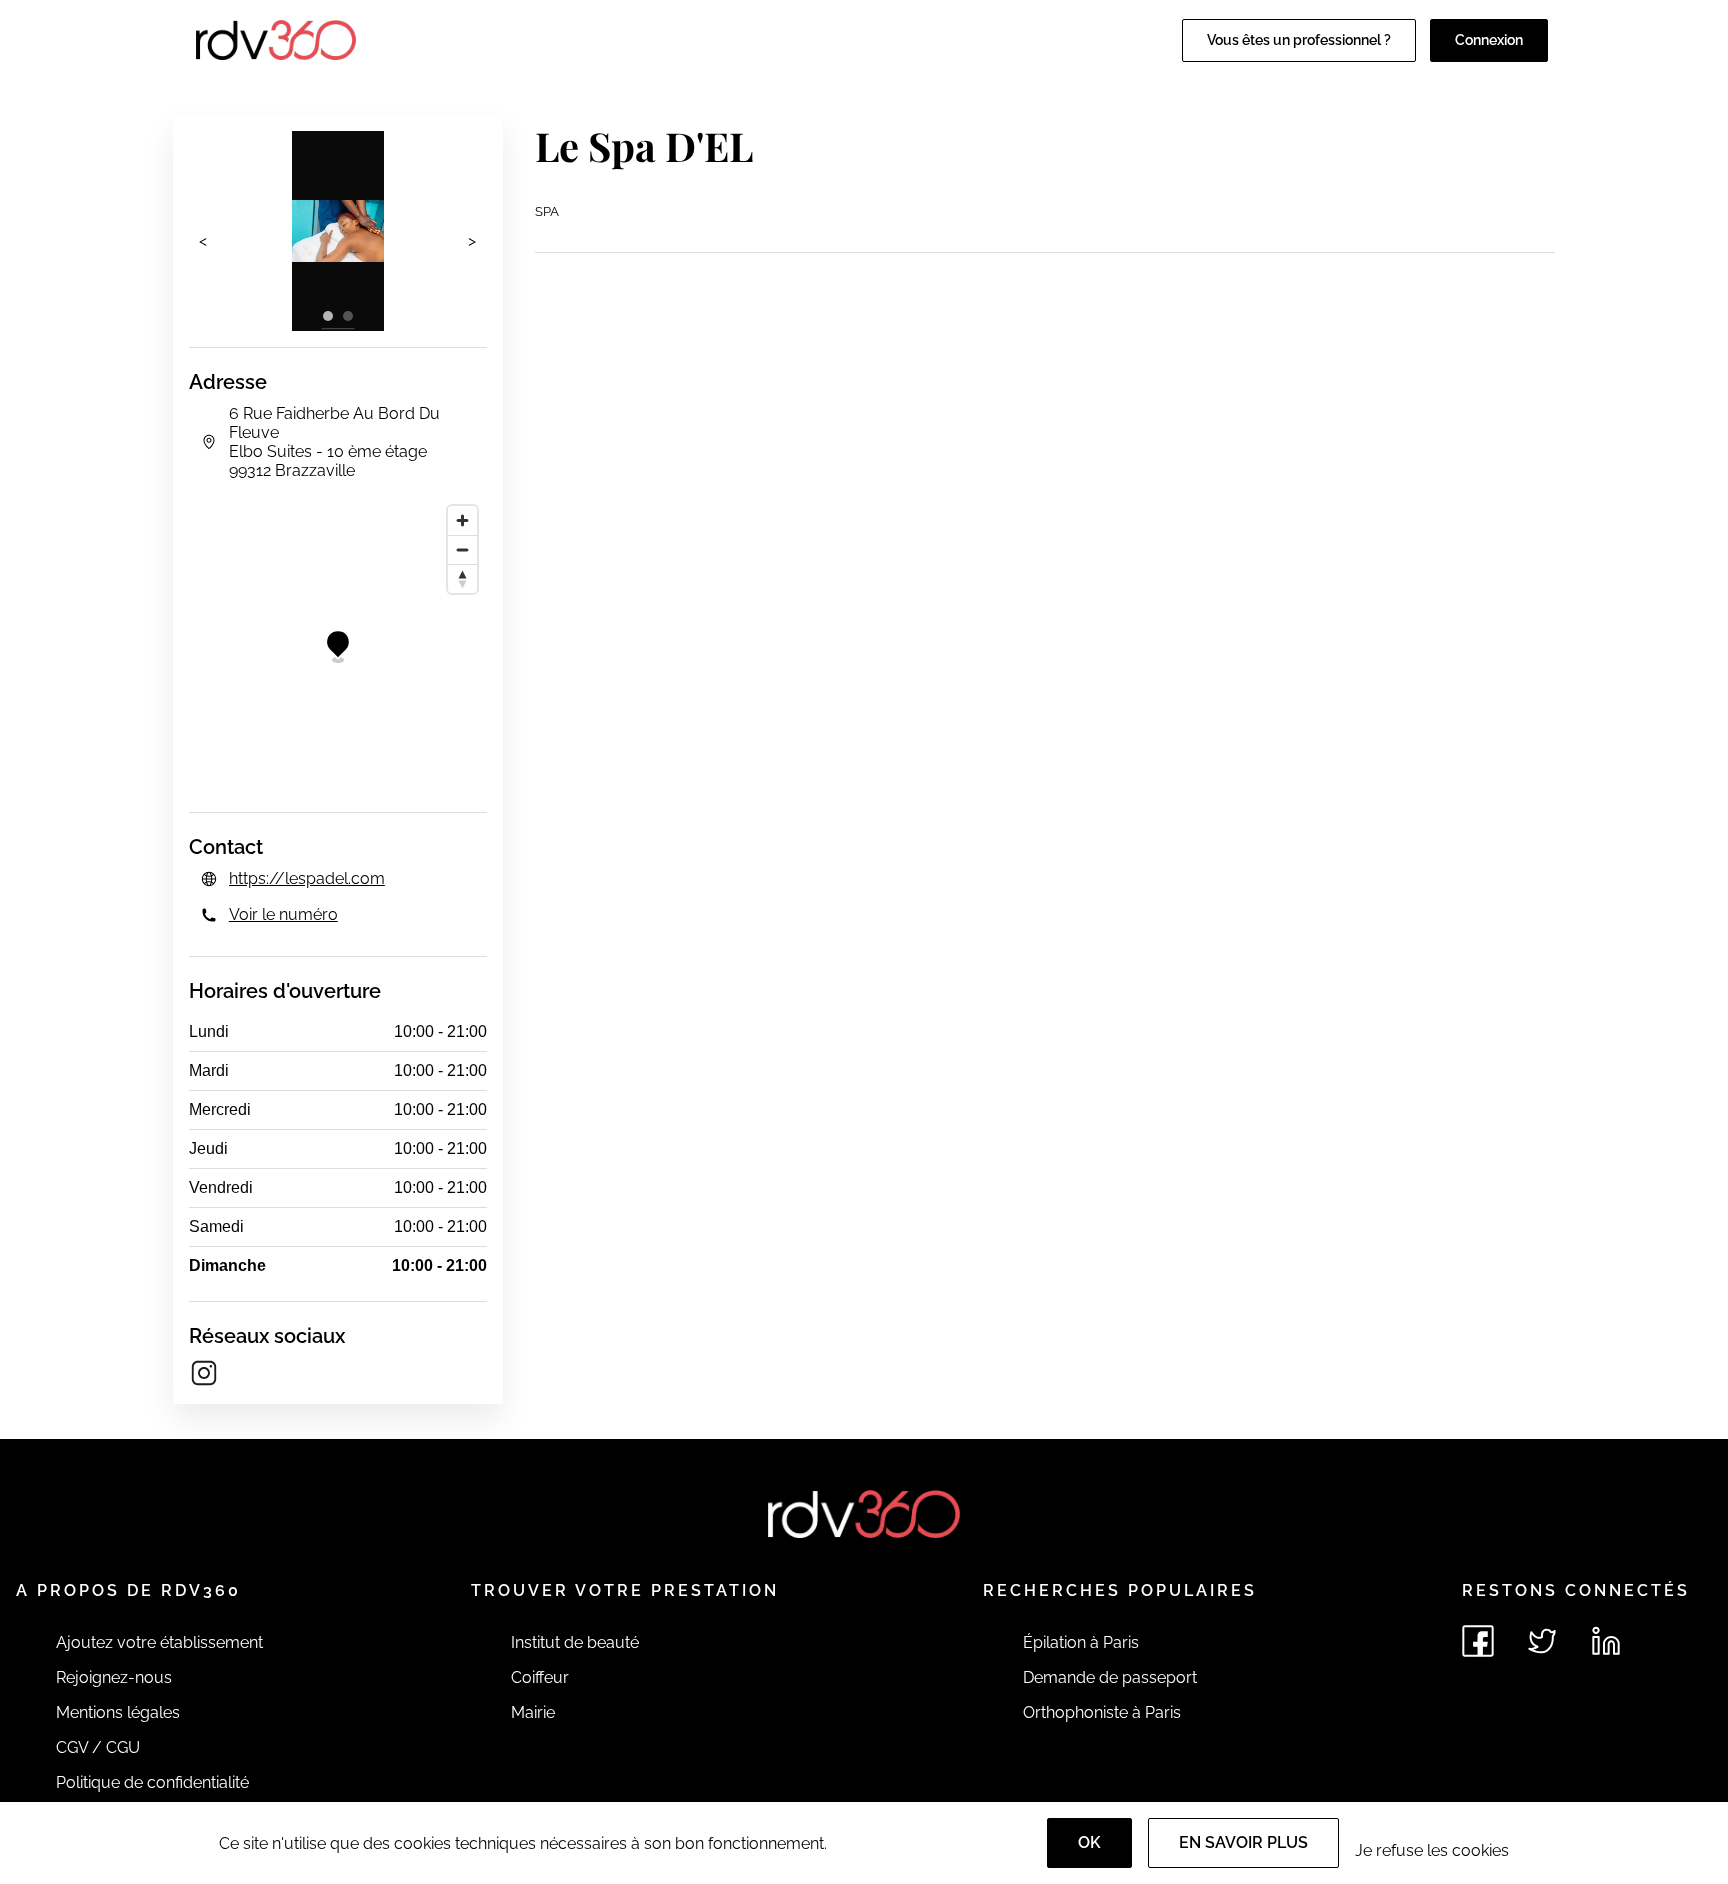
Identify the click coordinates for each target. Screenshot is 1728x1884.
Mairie (533, 1712)
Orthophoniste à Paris (1102, 1712)
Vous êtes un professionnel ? (1299, 40)
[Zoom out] (462, 549)
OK (1089, 1842)
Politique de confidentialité (152, 1782)
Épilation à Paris (1081, 1642)
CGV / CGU (98, 1747)
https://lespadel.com (307, 878)
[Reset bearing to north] (462, 578)
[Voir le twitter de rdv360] (1542, 1641)
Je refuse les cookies (1432, 1850)
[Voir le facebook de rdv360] (1478, 1641)
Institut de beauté (575, 1642)
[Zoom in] (462, 520)
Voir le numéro (283, 914)
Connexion (1489, 40)
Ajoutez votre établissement (159, 1642)
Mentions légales (118, 1712)
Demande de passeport (1110, 1677)
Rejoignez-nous (114, 1677)
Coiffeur (540, 1677)
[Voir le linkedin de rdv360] (1606, 1641)
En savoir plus (1243, 1842)
